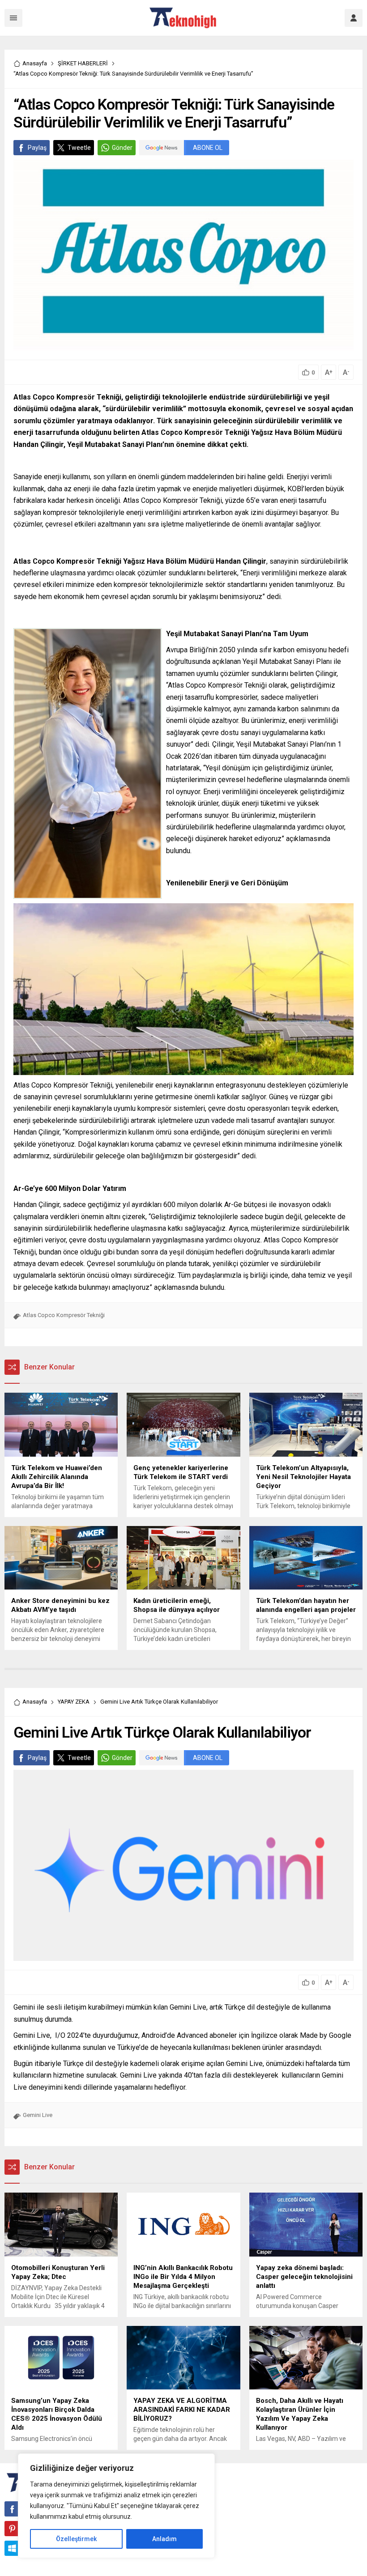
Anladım (164, 2539)
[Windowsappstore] (12, 2548)
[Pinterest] (12, 2529)
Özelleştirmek (76, 2539)
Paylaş (37, 148)
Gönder (122, 148)
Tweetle (79, 148)
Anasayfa (35, 63)
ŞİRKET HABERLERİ (83, 63)
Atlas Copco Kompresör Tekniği (64, 1315)
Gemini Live (38, 2115)
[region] (116, 2506)
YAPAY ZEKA (74, 1702)
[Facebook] (12, 2509)
